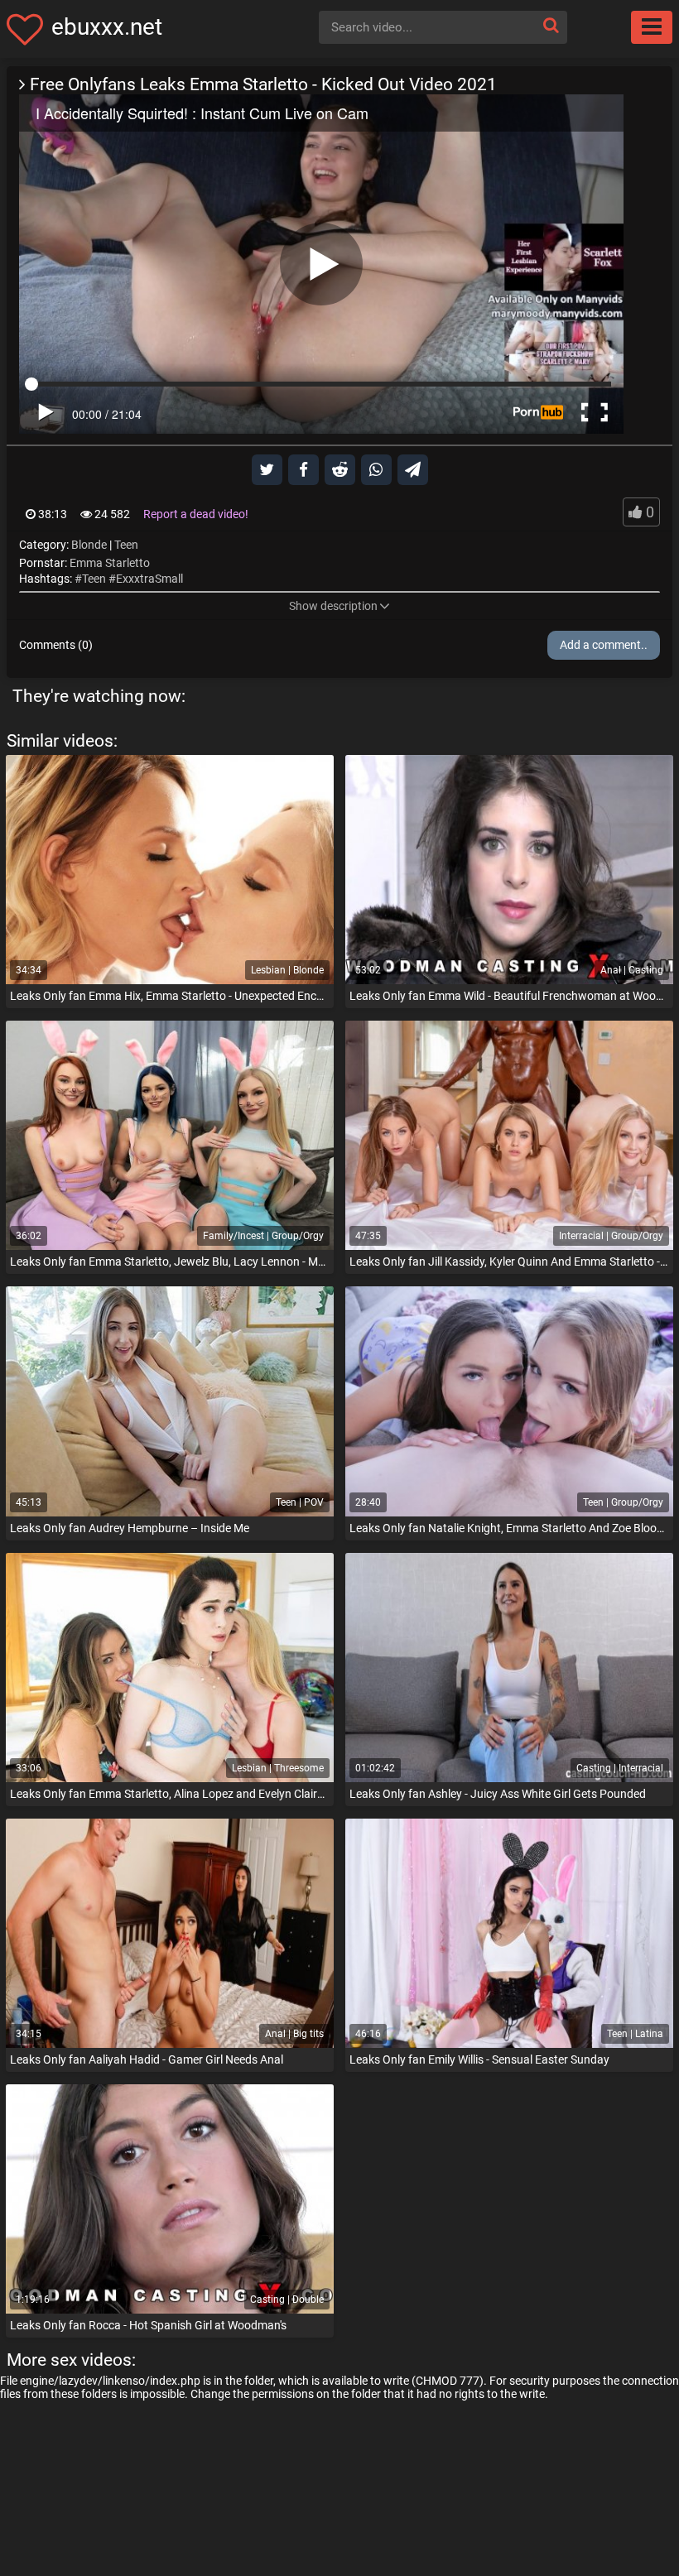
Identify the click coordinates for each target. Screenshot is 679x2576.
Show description (333, 606)
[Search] (551, 25)
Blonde (89, 545)
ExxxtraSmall (149, 579)
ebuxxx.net (107, 27)
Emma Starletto (110, 563)
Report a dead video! (196, 514)
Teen (126, 545)
